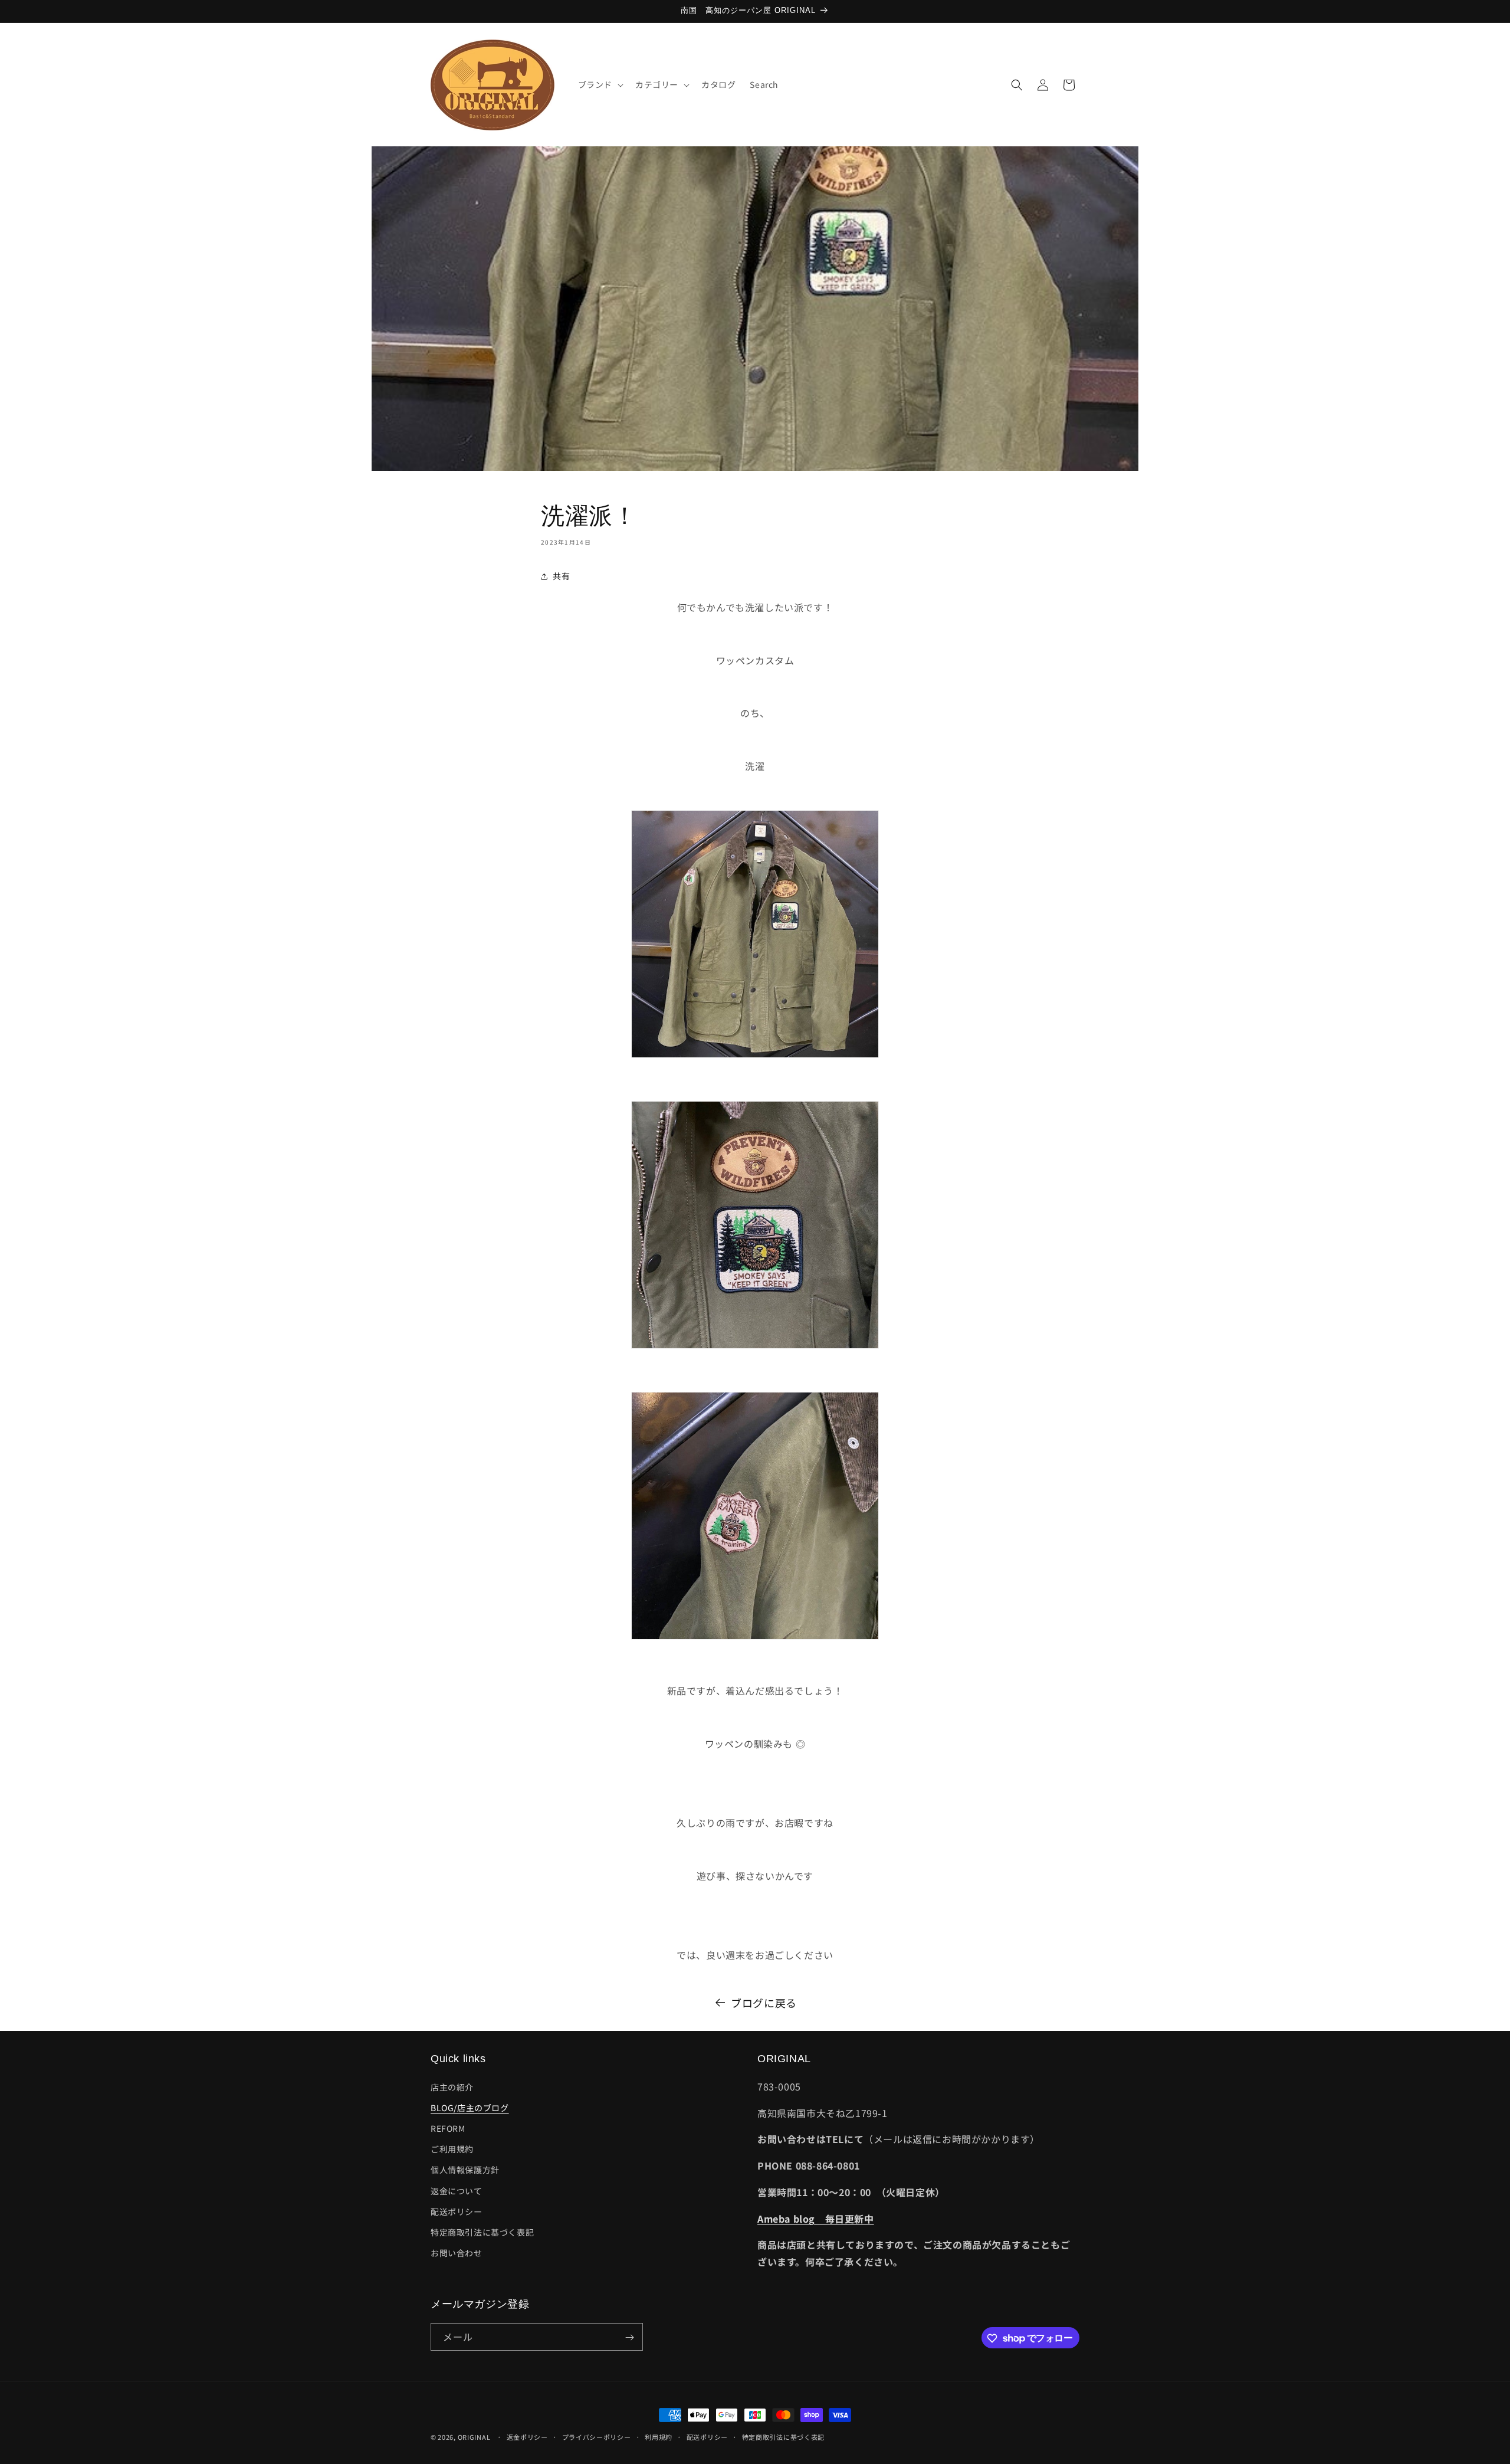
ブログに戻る (764, 2003)
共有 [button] (561, 576)
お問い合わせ (457, 2253)
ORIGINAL (474, 2437)
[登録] (629, 2337)
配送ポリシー (457, 2211)
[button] (600, 84)
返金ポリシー (527, 2436)
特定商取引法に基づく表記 (482, 2232)
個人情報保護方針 (465, 2170)
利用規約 (659, 2436)
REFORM (448, 2128)
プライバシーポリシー (597, 2436)
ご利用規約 (452, 2149)
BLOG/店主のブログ (470, 2108)
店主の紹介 (452, 2087)
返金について (457, 2191)
